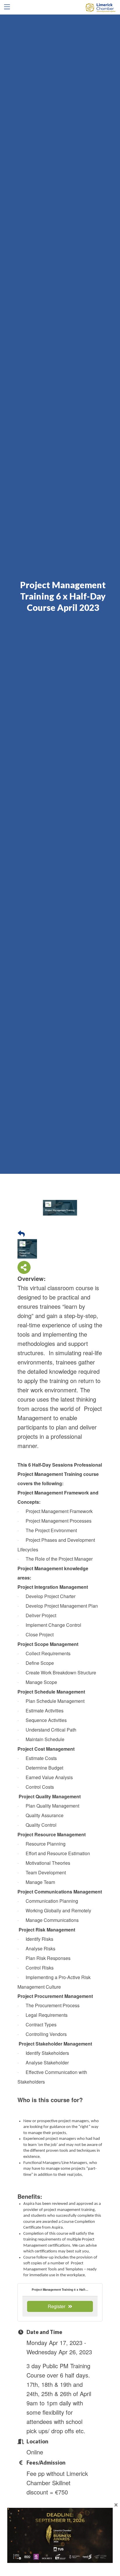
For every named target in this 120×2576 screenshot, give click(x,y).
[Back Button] (21, 1233)
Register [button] (57, 2306)
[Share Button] (24, 1267)
